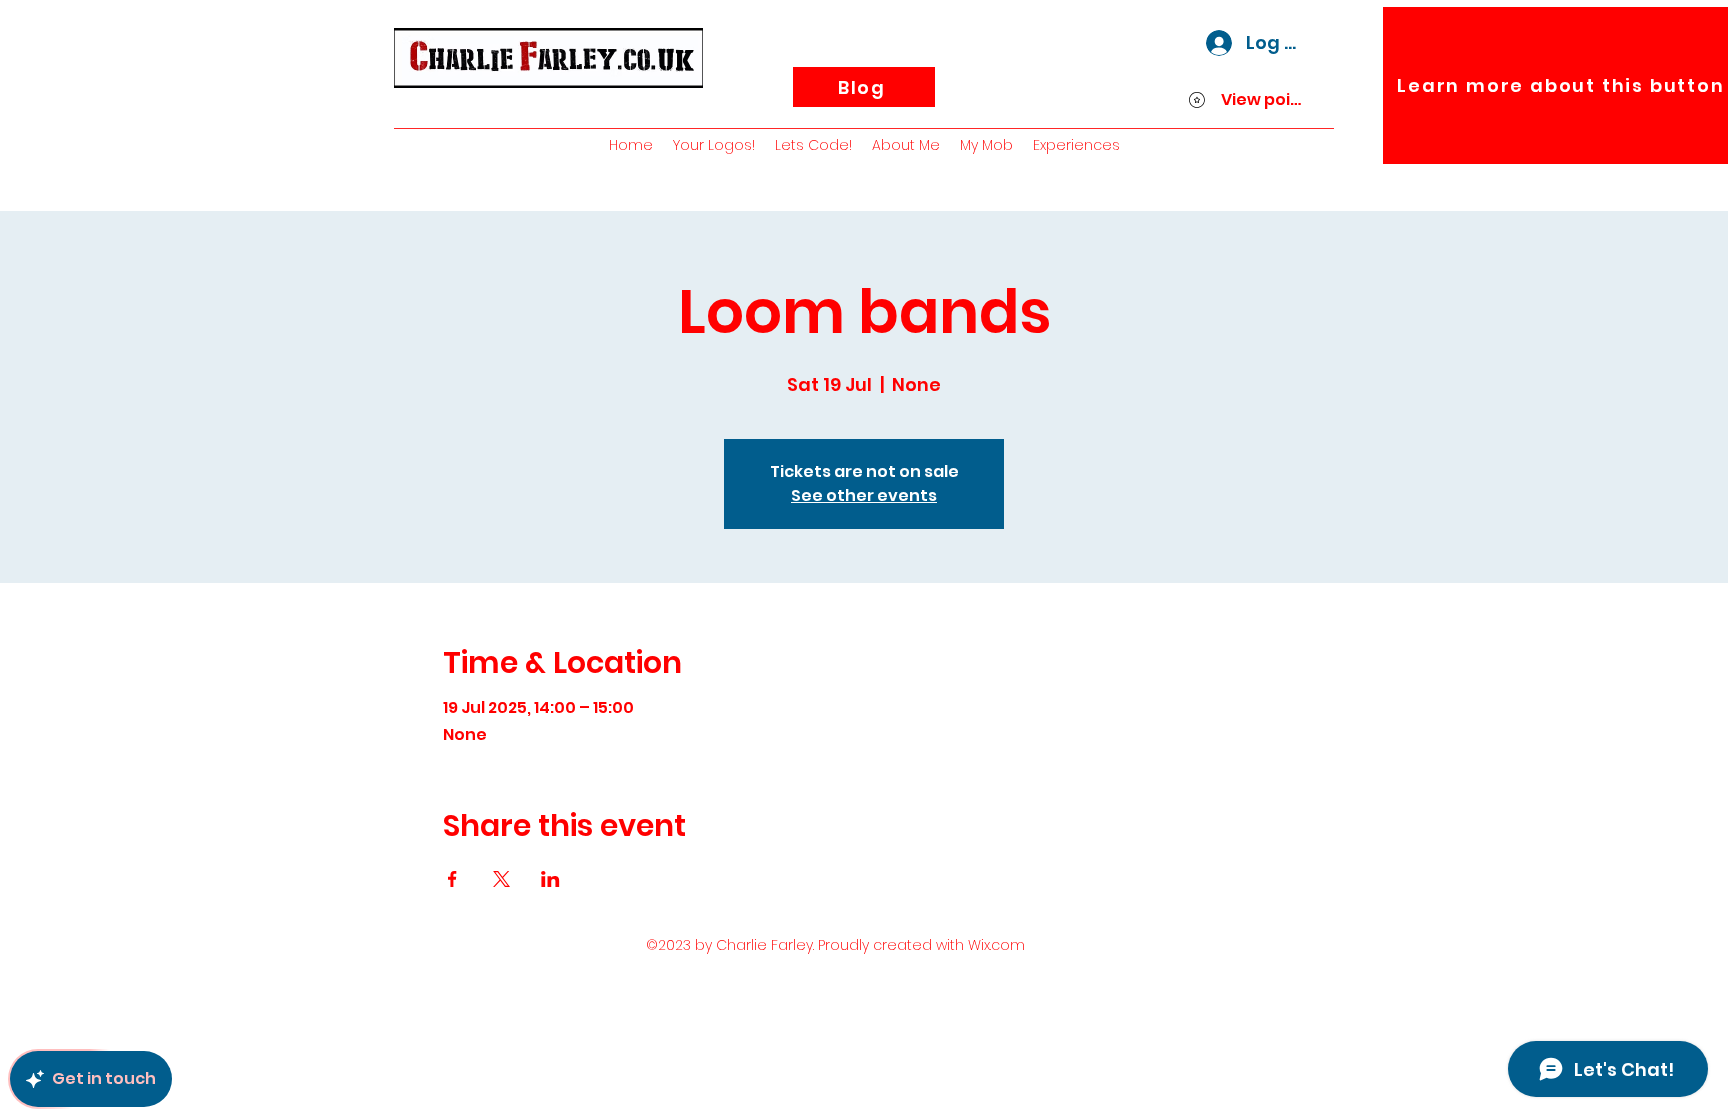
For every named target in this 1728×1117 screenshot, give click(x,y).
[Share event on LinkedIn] (550, 879)
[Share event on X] (501, 879)
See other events (864, 495)
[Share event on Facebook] (452, 879)
